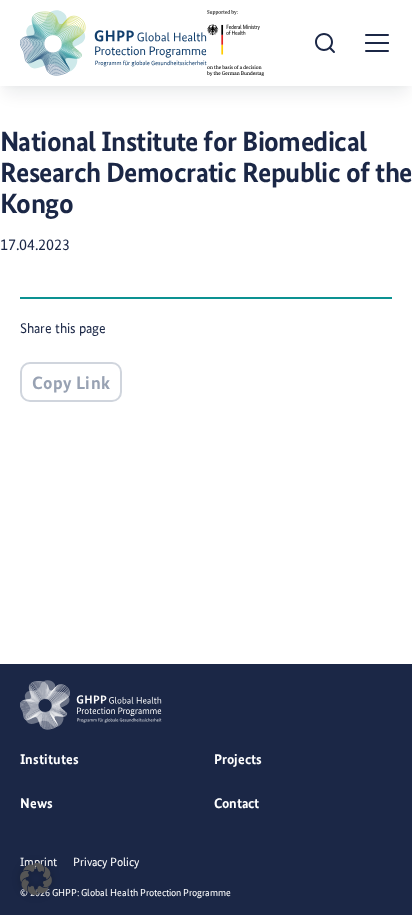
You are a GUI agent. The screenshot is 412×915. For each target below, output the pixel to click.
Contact (236, 803)
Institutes (49, 759)
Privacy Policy (106, 862)
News (36, 803)
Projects (238, 759)
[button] (36, 879)
